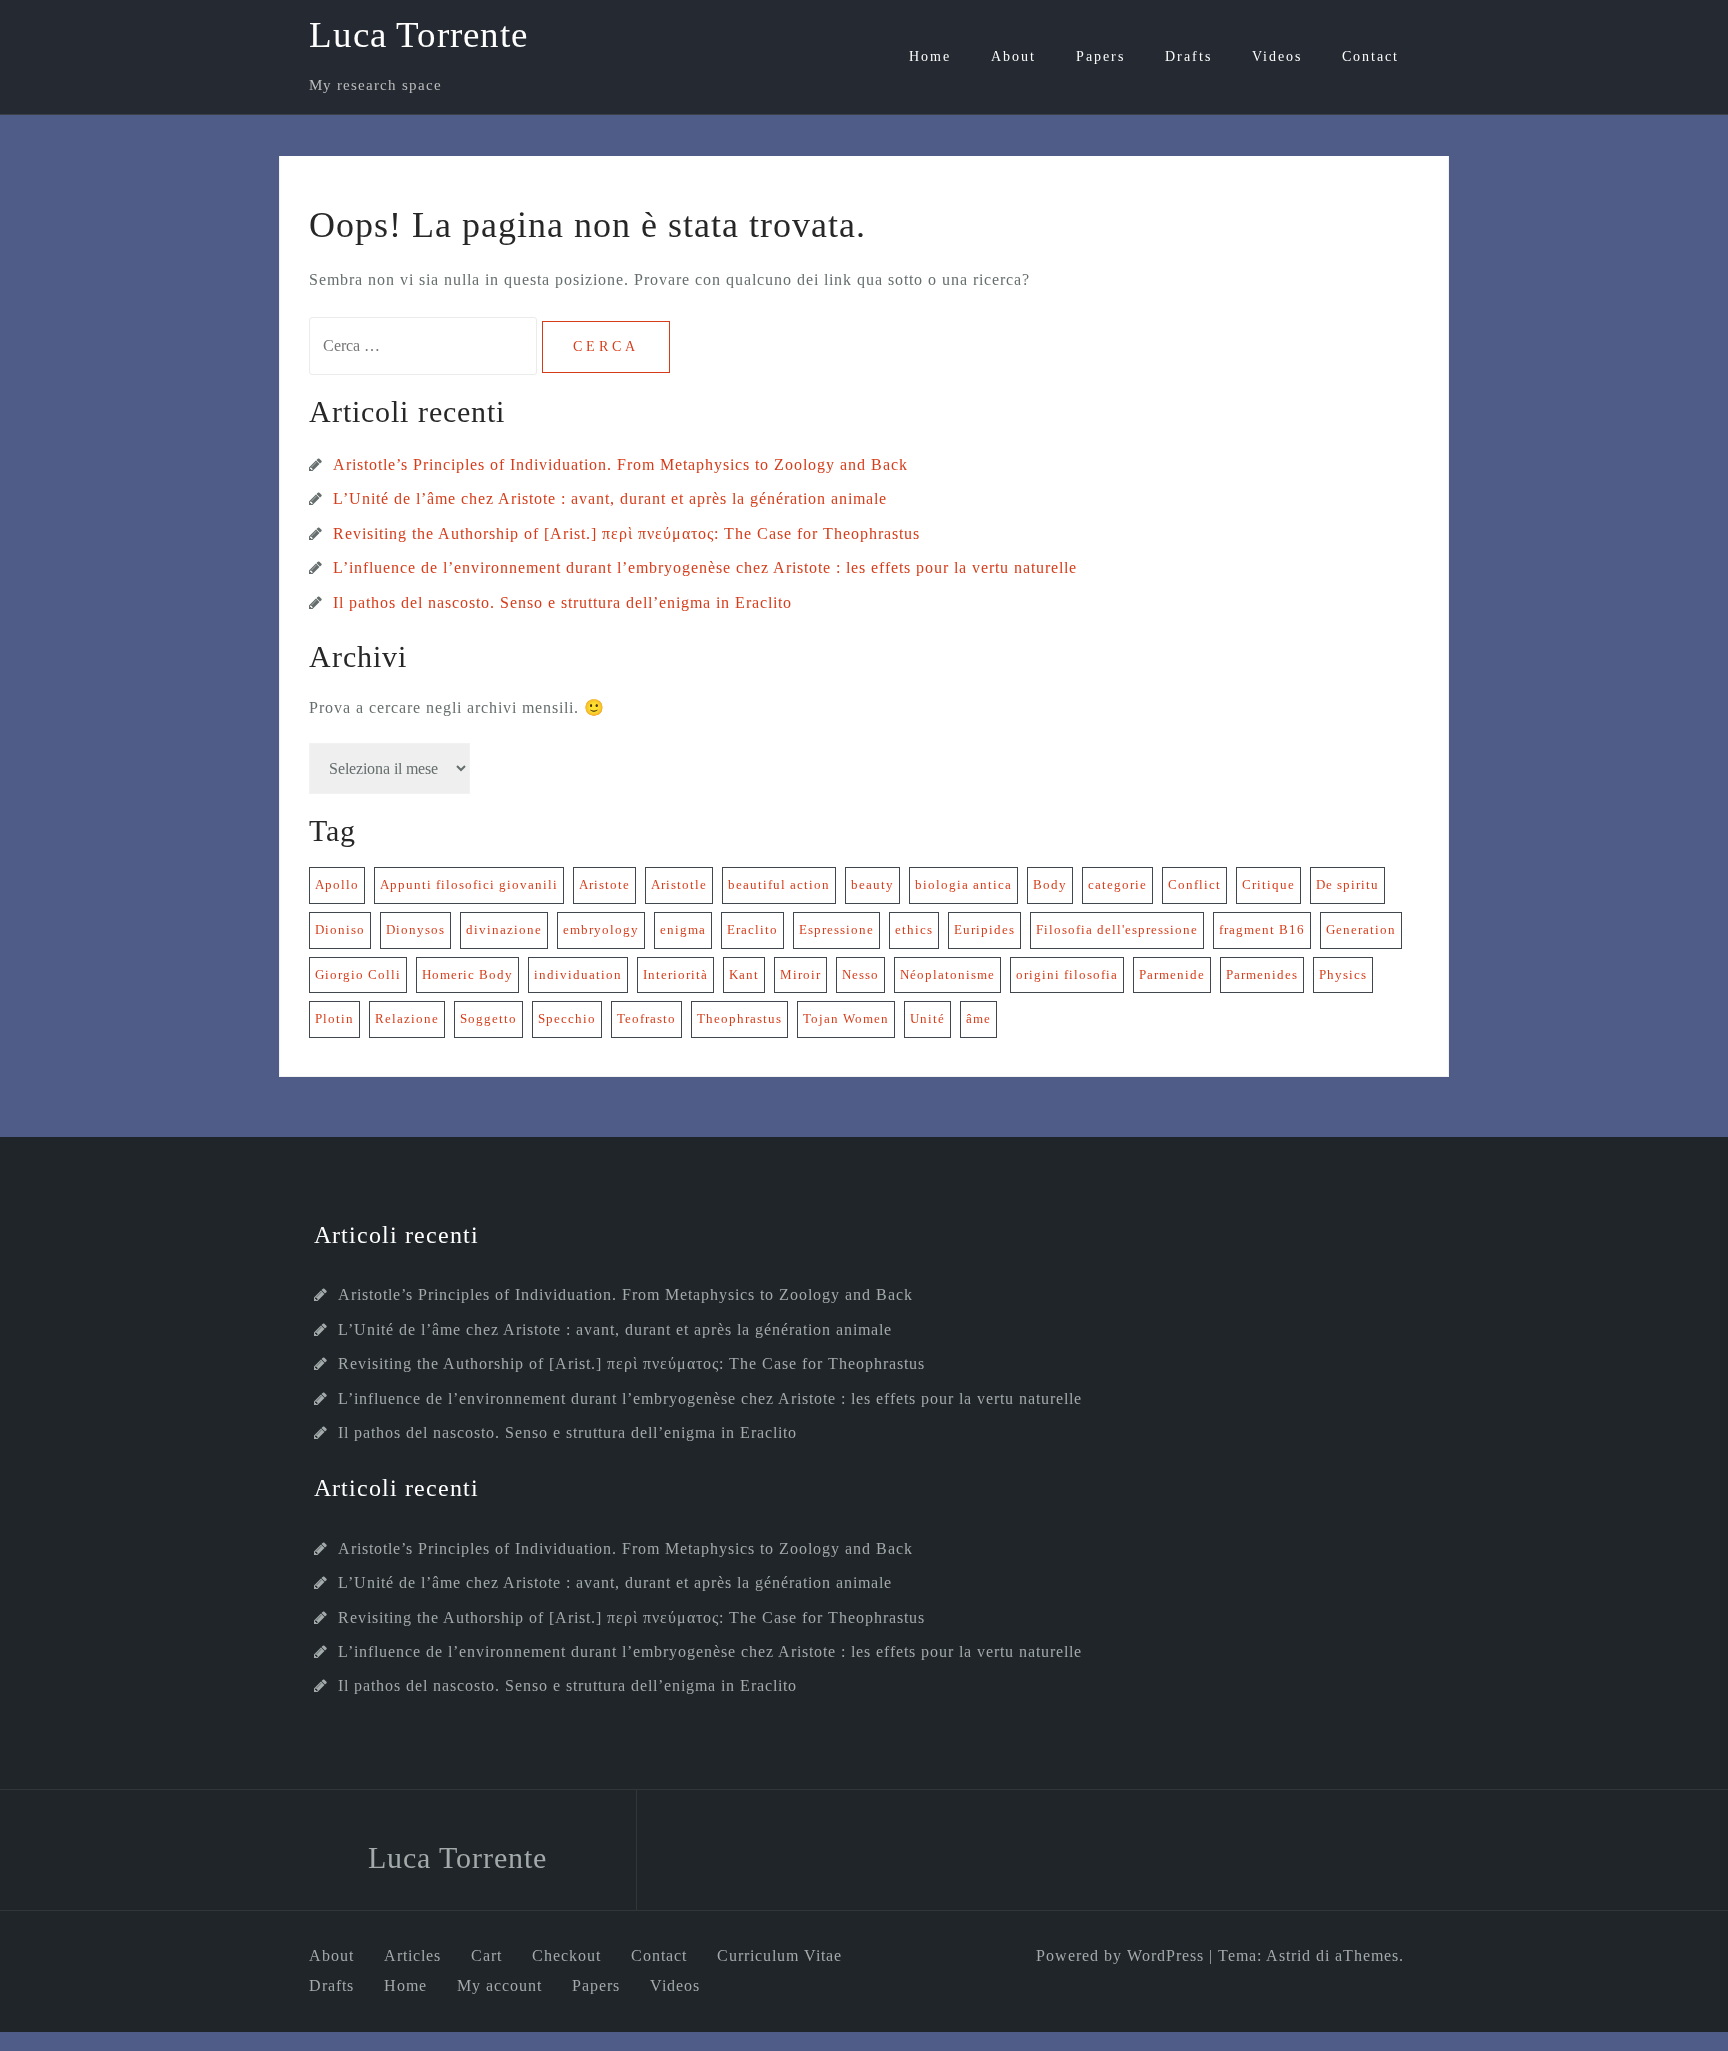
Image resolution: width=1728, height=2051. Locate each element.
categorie (1117, 884)
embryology (601, 929)
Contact (1370, 56)
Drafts (1188, 56)
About (1013, 56)
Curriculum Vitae (779, 1955)
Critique (1268, 884)
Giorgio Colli (358, 974)
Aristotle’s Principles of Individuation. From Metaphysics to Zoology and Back (620, 464)
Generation (1361, 929)
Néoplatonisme (947, 974)
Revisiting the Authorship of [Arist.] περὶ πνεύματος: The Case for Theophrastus (626, 533)
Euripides (984, 929)
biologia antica (963, 884)
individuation (578, 974)
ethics (914, 929)
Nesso (860, 974)
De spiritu (1347, 884)
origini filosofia (1067, 974)
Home (930, 56)
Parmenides (1262, 974)
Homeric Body (467, 974)
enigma (683, 929)
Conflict (1194, 884)
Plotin (334, 1018)
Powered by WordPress (1120, 1955)
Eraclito (752, 929)
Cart (486, 1955)
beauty (872, 884)
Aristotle (679, 884)
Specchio (567, 1018)
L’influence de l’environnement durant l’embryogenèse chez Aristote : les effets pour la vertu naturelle (705, 567)
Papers (1100, 56)
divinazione (504, 929)
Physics (1343, 974)
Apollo (337, 884)
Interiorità (675, 974)
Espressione (836, 929)
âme (978, 1018)
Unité (927, 1018)
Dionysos (415, 929)
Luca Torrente (418, 34)
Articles (412, 1955)
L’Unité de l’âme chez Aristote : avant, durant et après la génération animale (610, 498)
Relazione (407, 1018)
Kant (744, 974)
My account (499, 1985)
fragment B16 (1262, 929)
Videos (1277, 56)
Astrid (1288, 1955)
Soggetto (488, 1018)
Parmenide (1172, 974)
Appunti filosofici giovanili (469, 884)
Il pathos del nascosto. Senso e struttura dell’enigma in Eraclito (562, 602)
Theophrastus (739, 1018)
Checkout (566, 1955)
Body (1050, 884)
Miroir (800, 974)
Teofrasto (646, 1018)
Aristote (604, 884)
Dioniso (340, 929)
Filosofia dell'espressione (1117, 929)
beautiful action (779, 884)
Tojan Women (846, 1018)
